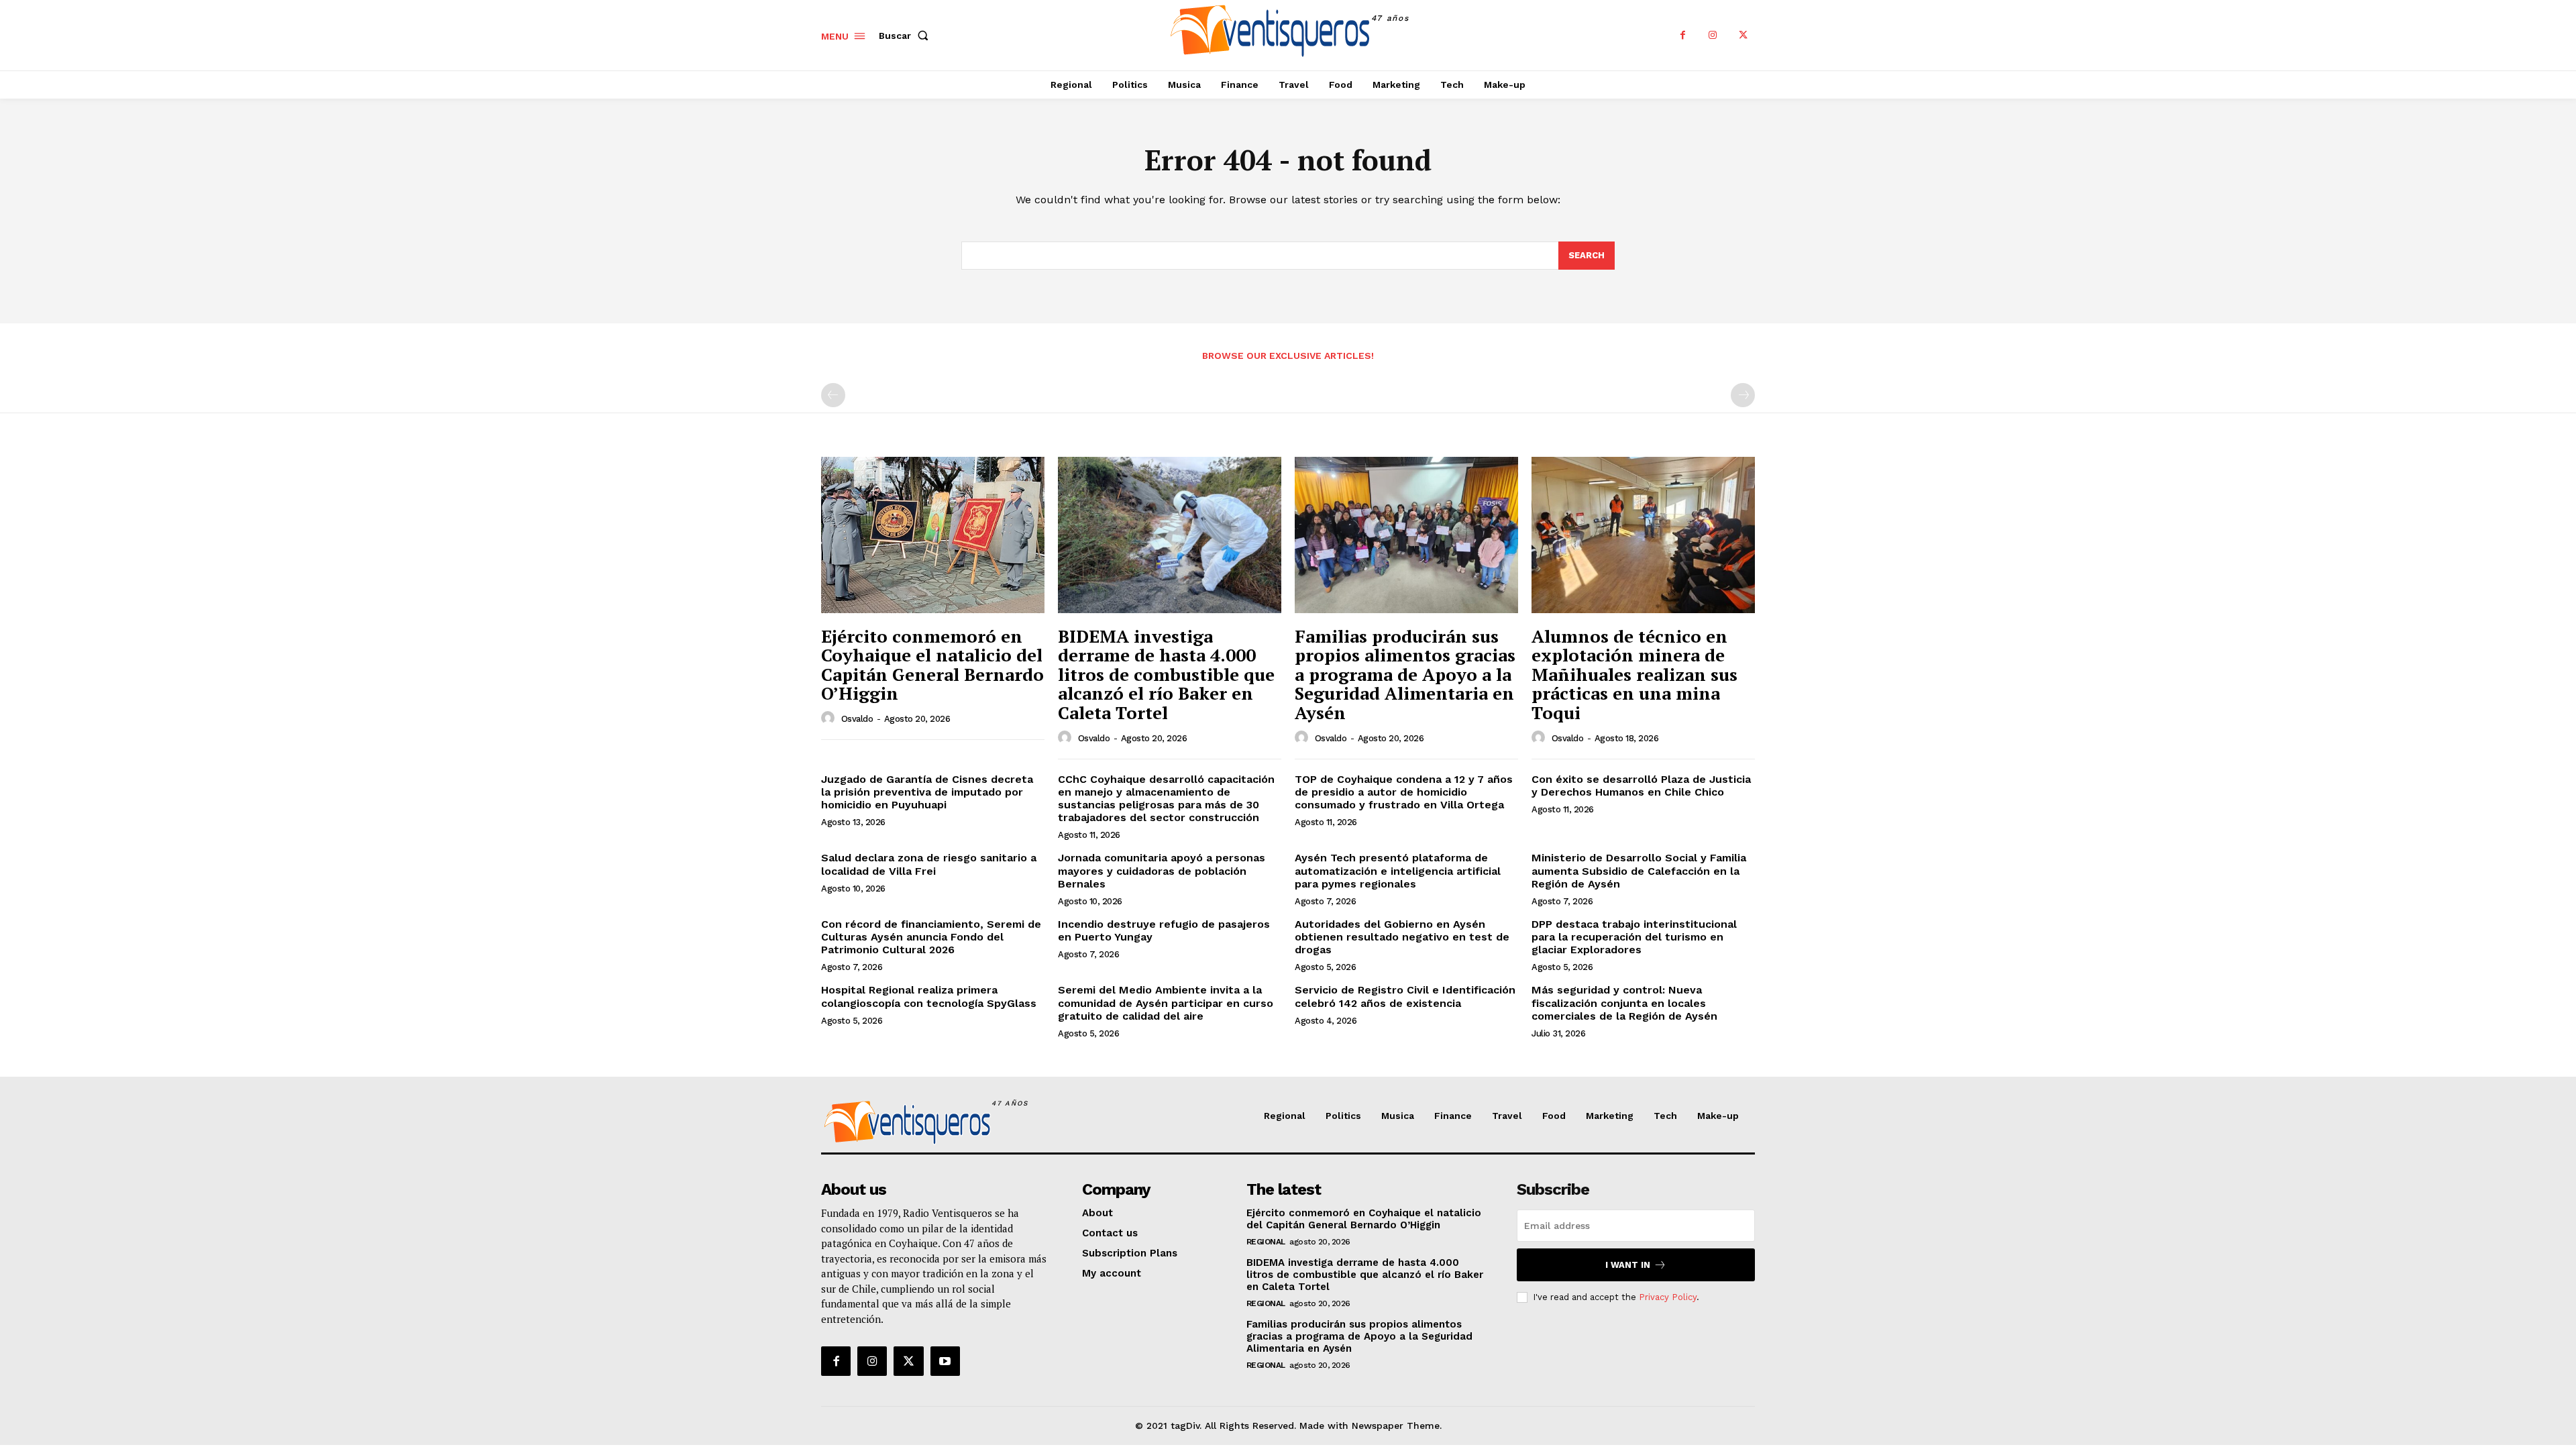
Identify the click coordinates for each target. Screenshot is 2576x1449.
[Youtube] (945, 1361)
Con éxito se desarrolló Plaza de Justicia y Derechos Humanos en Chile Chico (1641, 786)
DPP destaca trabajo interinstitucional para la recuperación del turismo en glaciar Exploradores (1634, 937)
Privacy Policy (1668, 1297)
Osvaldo (857, 719)
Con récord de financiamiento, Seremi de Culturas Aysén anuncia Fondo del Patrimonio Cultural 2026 (931, 937)
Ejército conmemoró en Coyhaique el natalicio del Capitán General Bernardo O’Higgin (932, 665)
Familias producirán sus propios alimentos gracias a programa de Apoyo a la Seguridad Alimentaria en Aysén (1405, 674)
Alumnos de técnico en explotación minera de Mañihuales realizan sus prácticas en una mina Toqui (1634, 674)
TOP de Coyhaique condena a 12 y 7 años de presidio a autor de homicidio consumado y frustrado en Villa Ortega (1404, 792)
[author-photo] (830, 718)
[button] (906, 36)
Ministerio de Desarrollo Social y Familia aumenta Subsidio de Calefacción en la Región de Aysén (1639, 870)
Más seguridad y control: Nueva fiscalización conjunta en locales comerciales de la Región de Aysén (1624, 1003)
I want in (1628, 1265)
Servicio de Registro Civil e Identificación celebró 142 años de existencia (1405, 996)
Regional (1266, 1242)
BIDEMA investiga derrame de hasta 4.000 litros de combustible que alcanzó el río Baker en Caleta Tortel (1166, 674)
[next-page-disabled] (1743, 395)
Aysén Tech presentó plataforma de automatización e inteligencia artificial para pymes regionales (1398, 870)
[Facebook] (1683, 35)
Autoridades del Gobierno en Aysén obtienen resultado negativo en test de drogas (1402, 937)
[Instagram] (1713, 35)
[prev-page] (833, 395)
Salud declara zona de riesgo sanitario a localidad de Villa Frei (929, 864)
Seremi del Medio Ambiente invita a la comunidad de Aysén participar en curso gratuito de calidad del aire (1166, 1003)
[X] (1743, 35)
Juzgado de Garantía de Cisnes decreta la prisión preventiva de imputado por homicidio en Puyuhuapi (927, 792)
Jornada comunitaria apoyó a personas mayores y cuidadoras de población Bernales (1162, 870)
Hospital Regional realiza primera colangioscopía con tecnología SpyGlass (929, 996)
